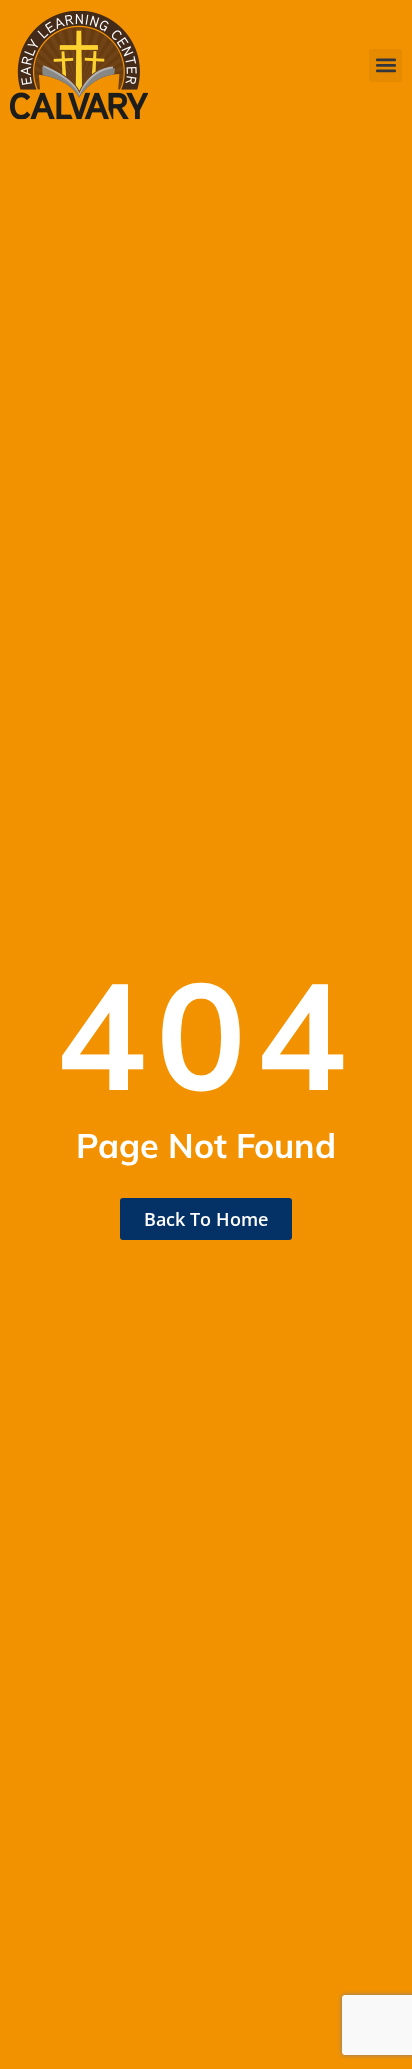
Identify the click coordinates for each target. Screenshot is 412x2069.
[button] (385, 65)
